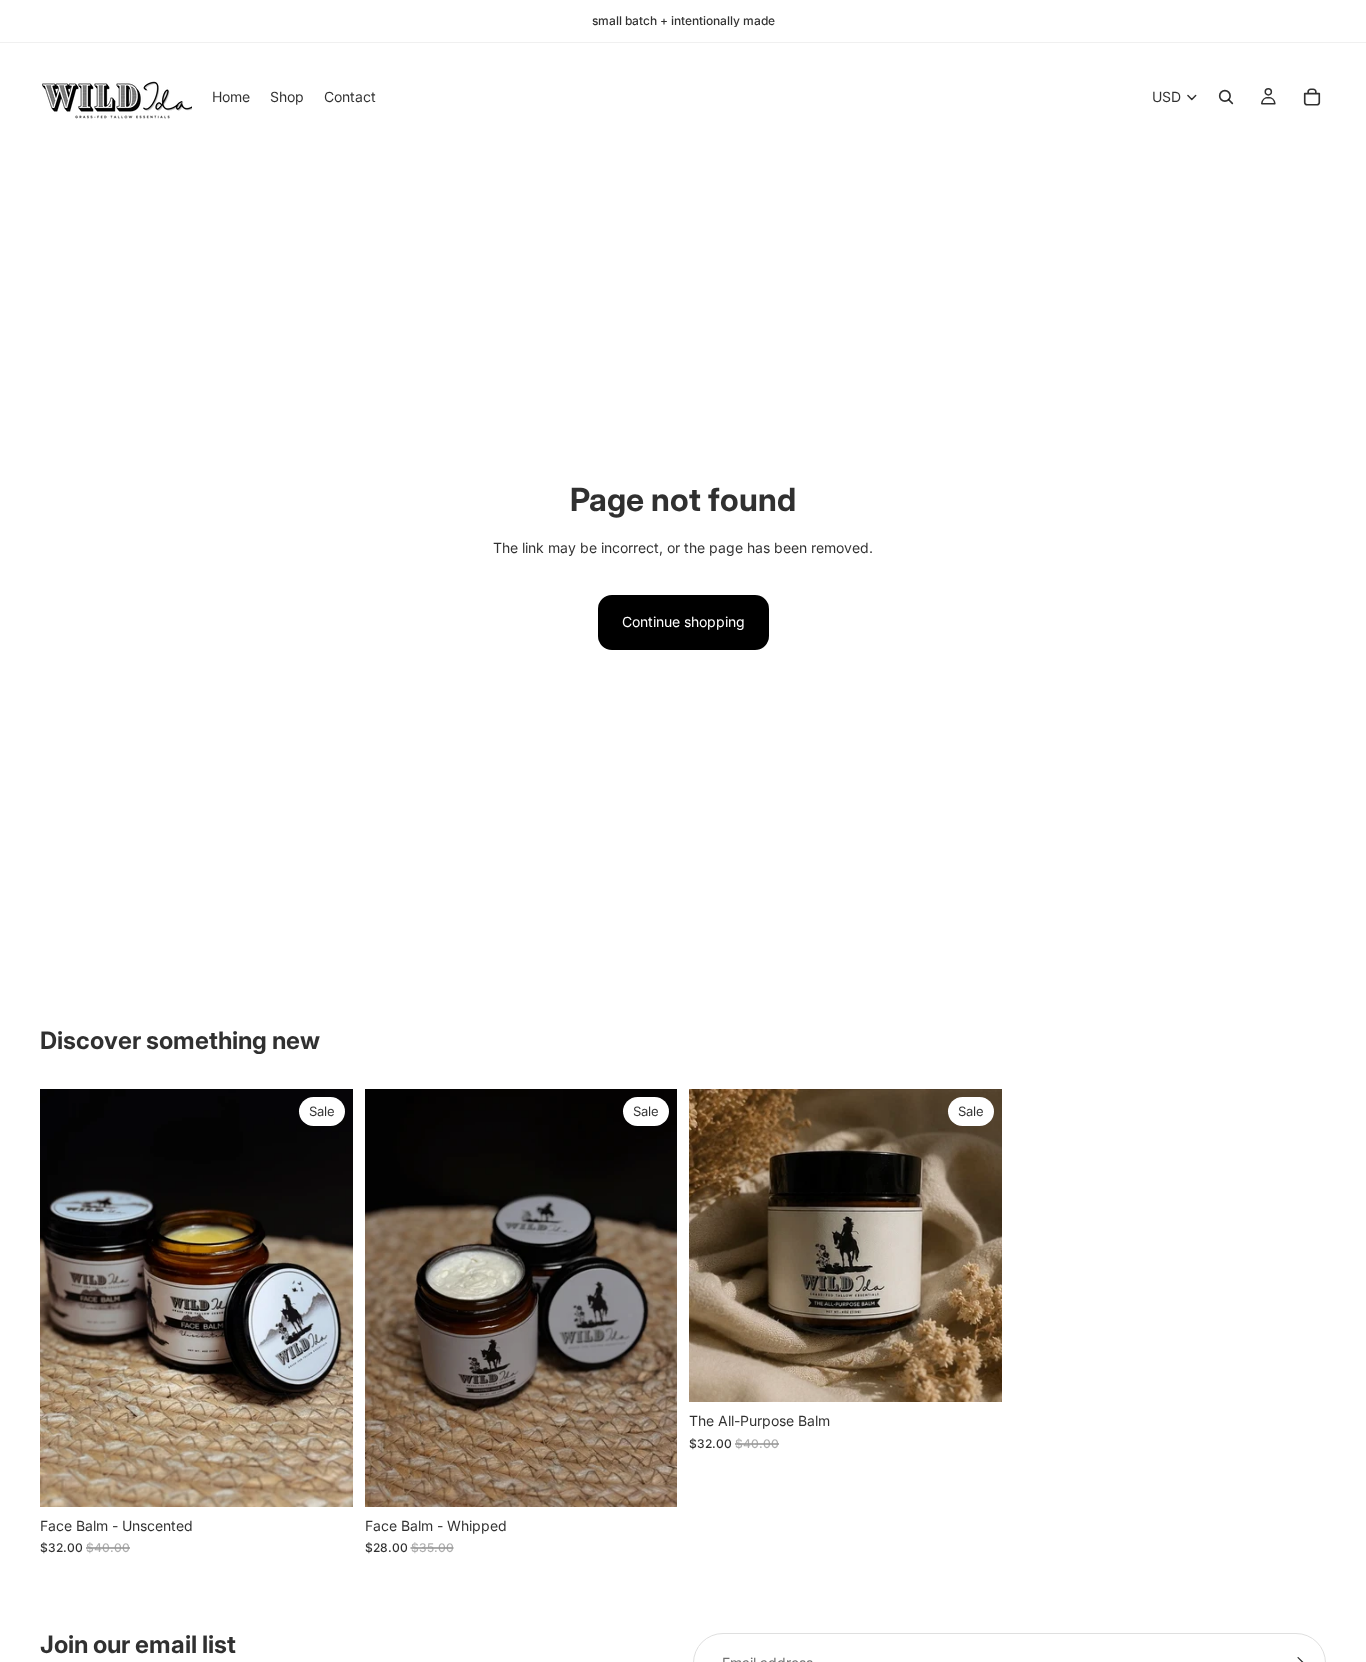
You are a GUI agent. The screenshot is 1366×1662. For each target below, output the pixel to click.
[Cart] (1312, 97)
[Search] (1226, 97)
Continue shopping (683, 621)
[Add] (322, 1476)
